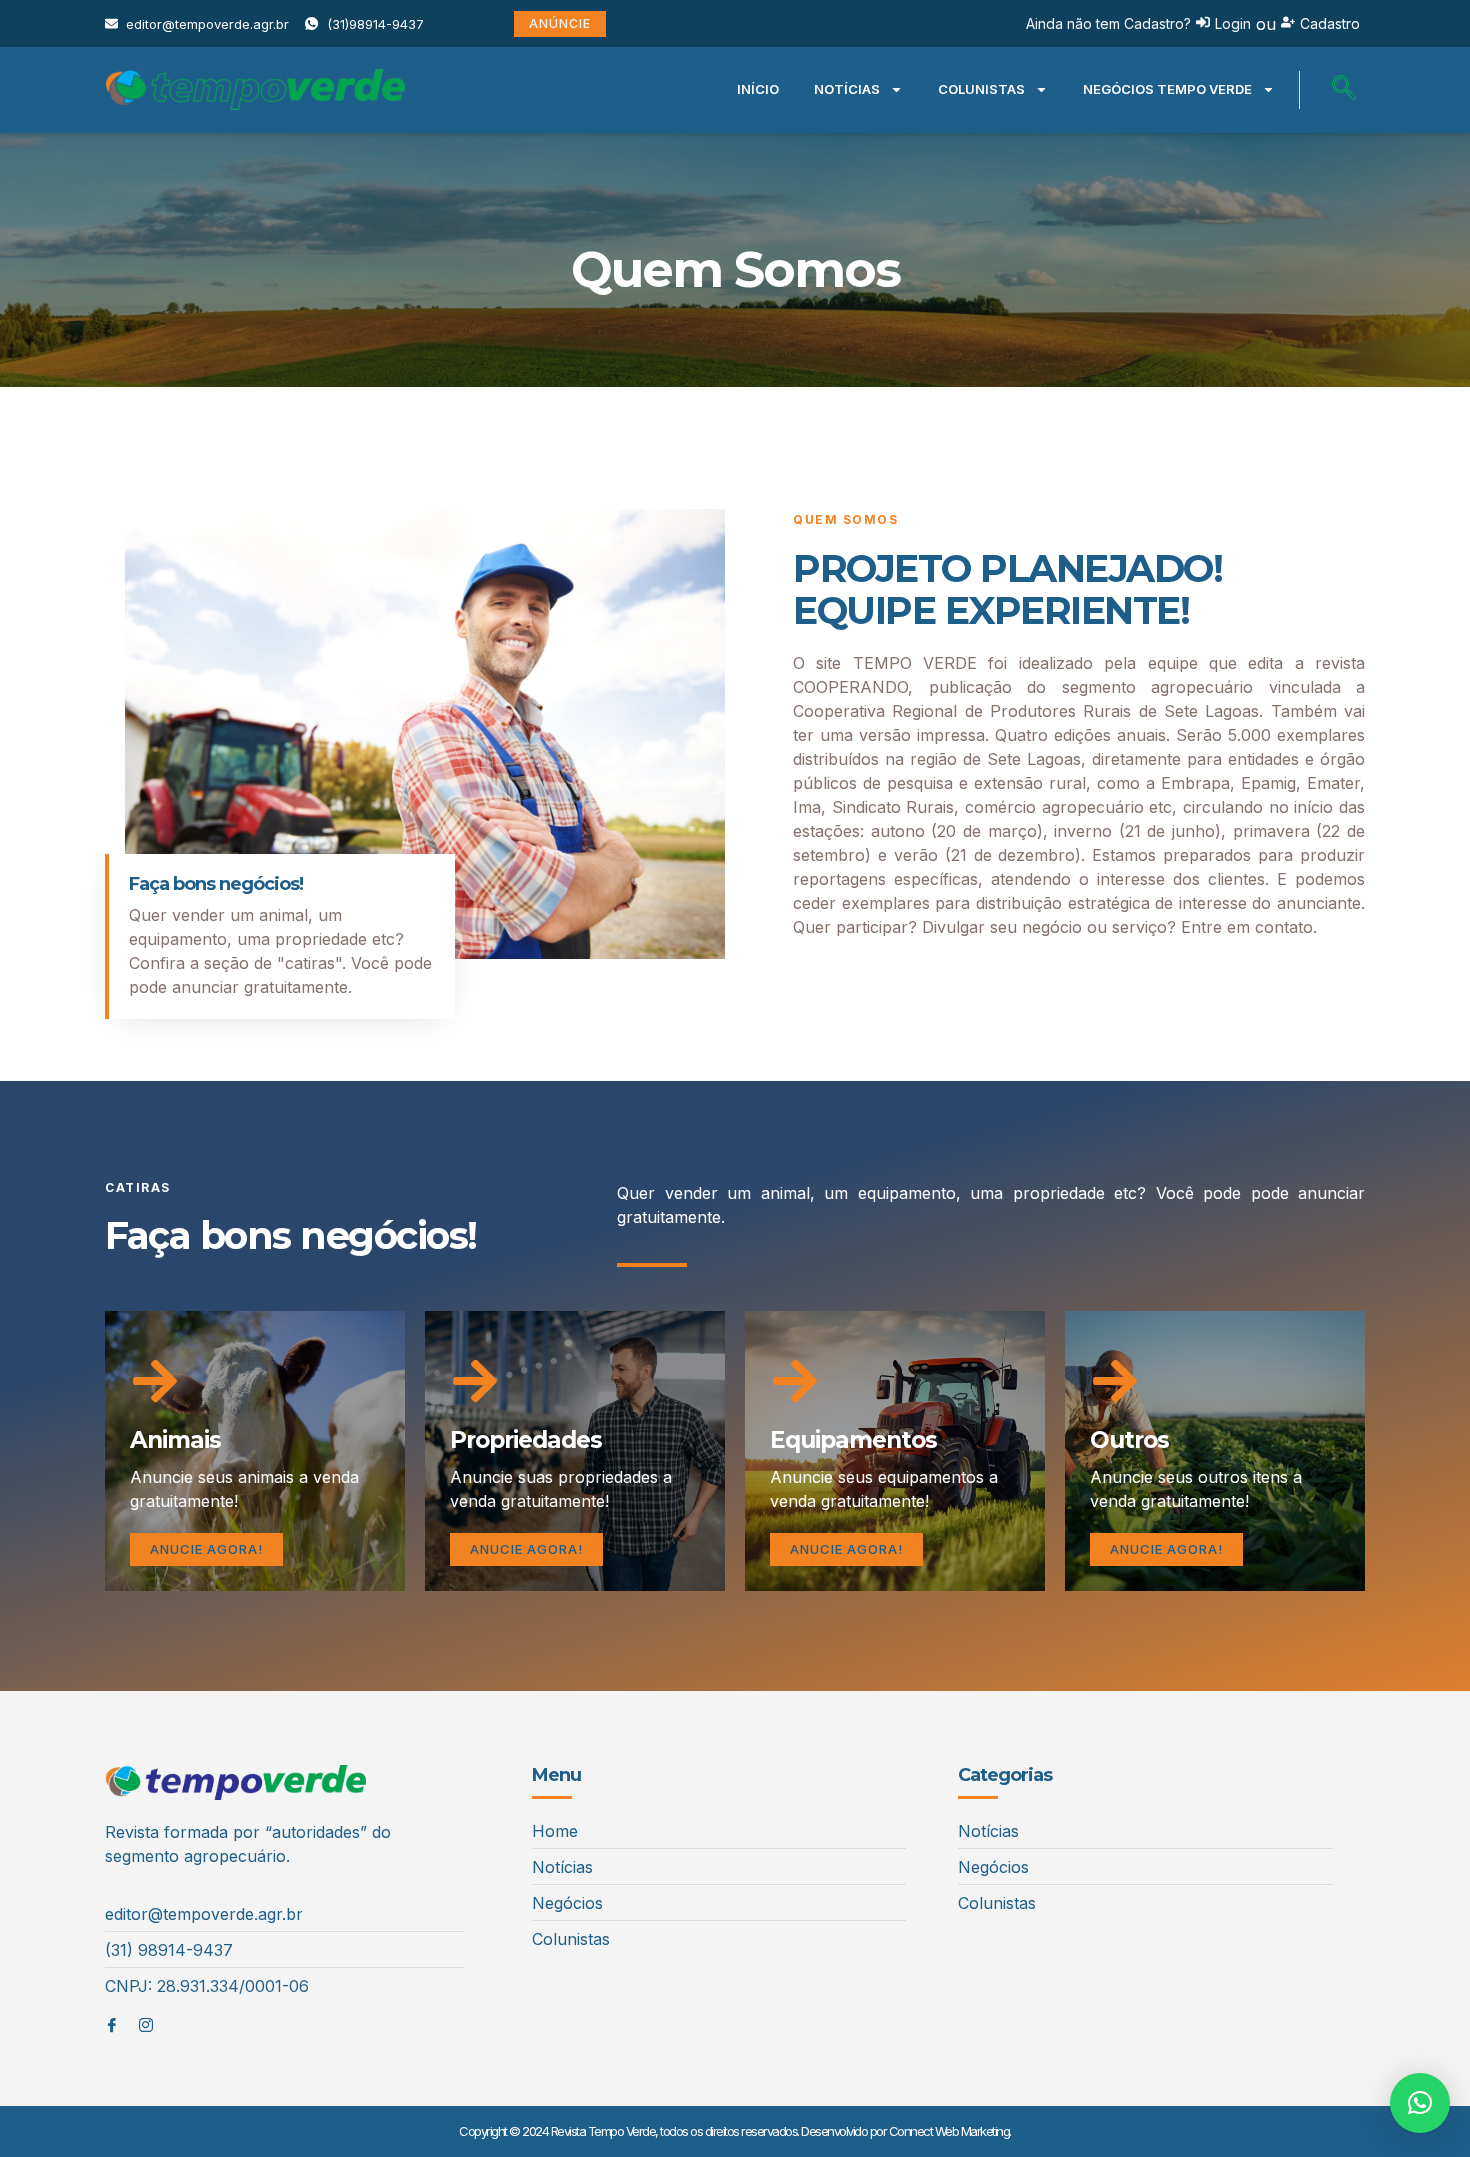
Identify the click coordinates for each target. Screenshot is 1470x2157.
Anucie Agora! (206, 1549)
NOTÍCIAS (847, 89)
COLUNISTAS (981, 89)
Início (758, 89)
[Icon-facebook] (112, 2025)
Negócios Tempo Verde (1167, 89)
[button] (1344, 90)
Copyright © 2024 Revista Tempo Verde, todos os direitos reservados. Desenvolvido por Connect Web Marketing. (735, 2131)
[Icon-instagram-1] (146, 2025)
